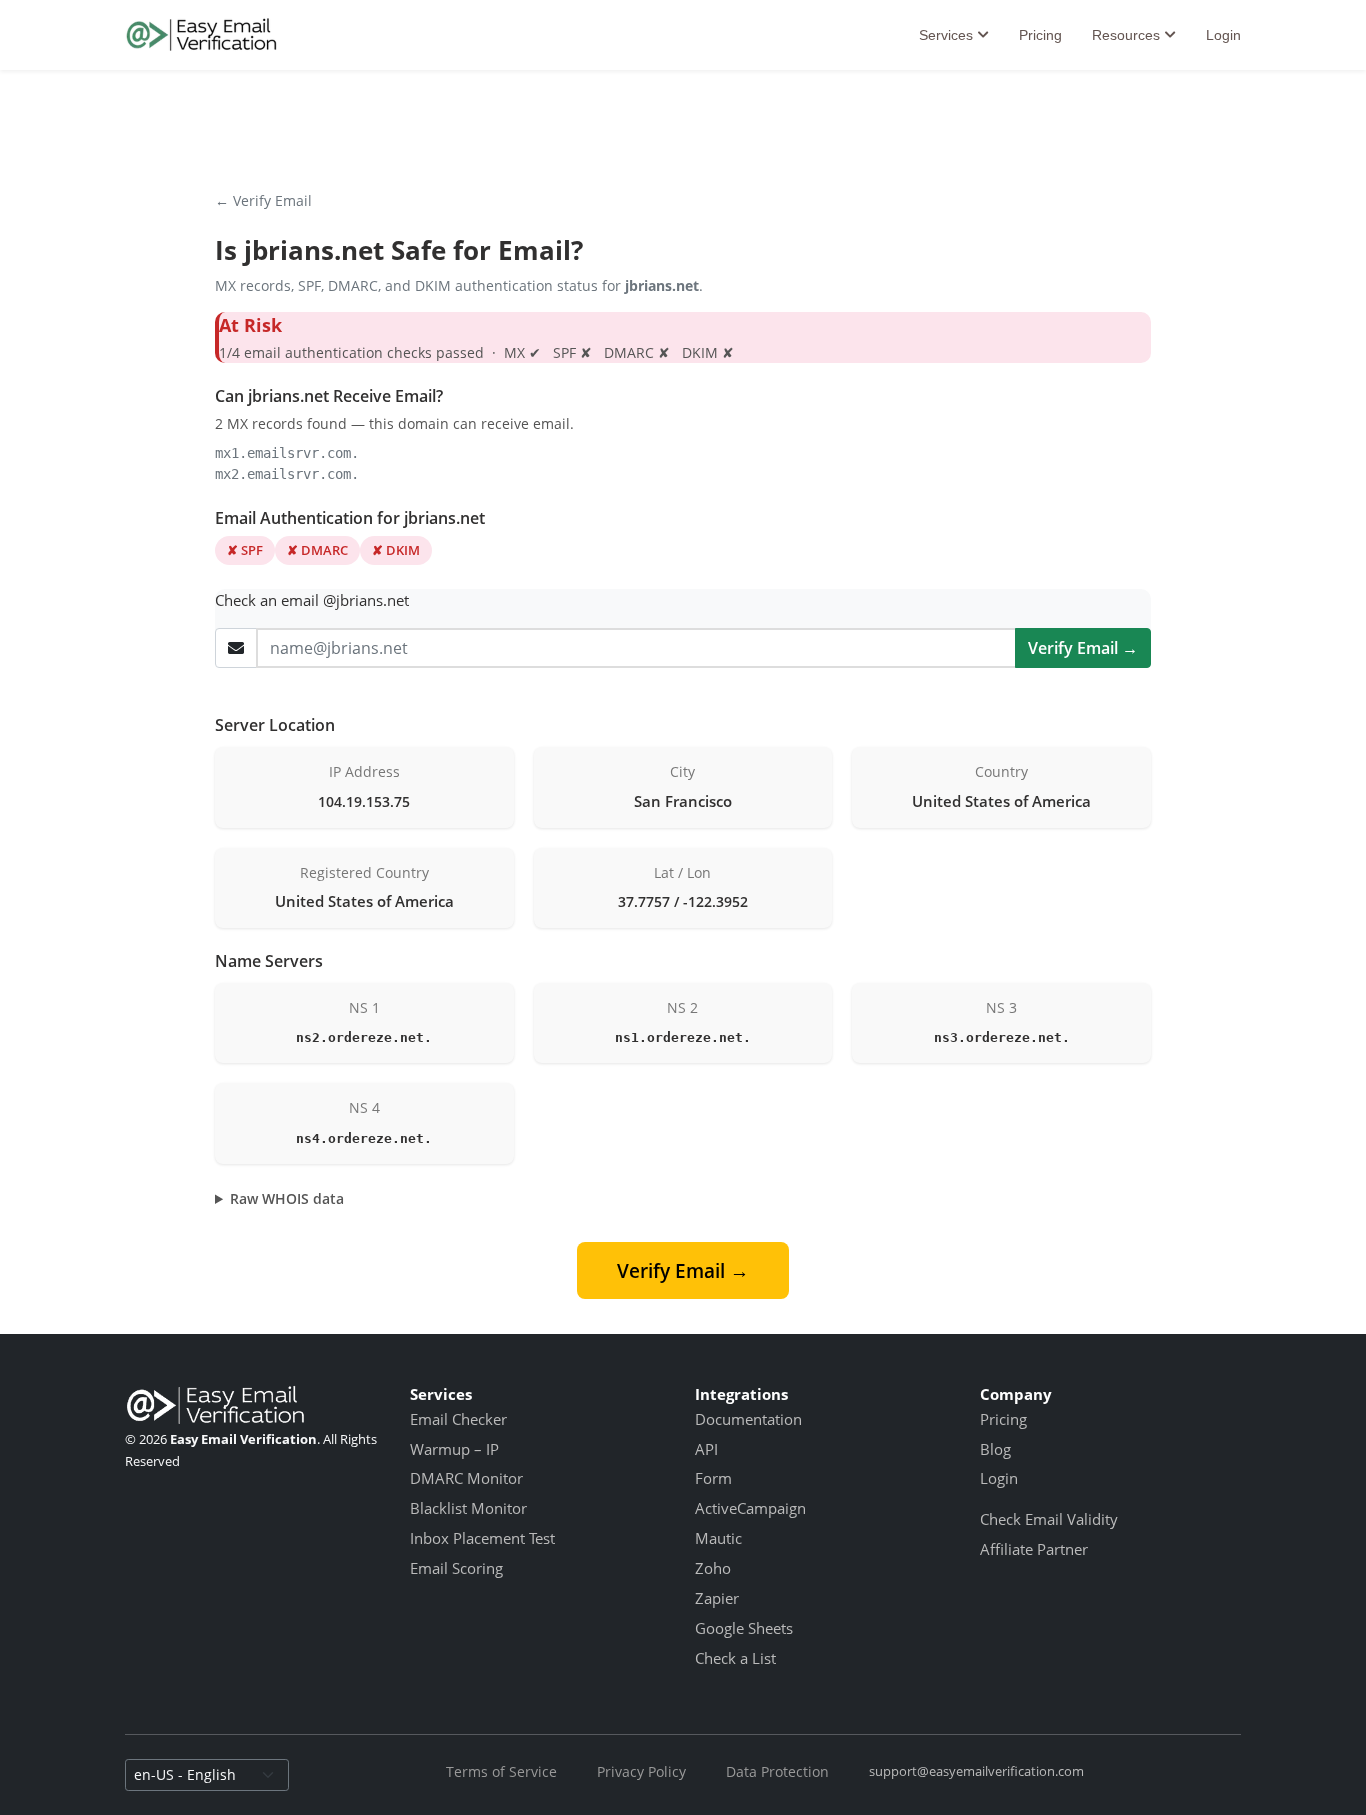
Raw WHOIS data (287, 1198)
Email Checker (458, 1419)
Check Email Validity (1049, 1519)
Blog (995, 1449)
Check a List (735, 1658)
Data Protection (777, 1771)
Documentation (748, 1419)
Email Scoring (456, 1568)
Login (1223, 35)
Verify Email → (1083, 648)
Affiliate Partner (1034, 1549)
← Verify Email (263, 200)
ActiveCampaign (750, 1508)
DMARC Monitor (466, 1478)
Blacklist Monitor (468, 1508)
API (706, 1449)
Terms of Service (501, 1771)
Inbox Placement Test (482, 1538)
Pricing (1040, 35)
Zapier (717, 1598)
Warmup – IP (454, 1449)
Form (713, 1478)
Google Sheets (744, 1628)
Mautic (718, 1538)
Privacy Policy (641, 1771)
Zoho (713, 1568)
